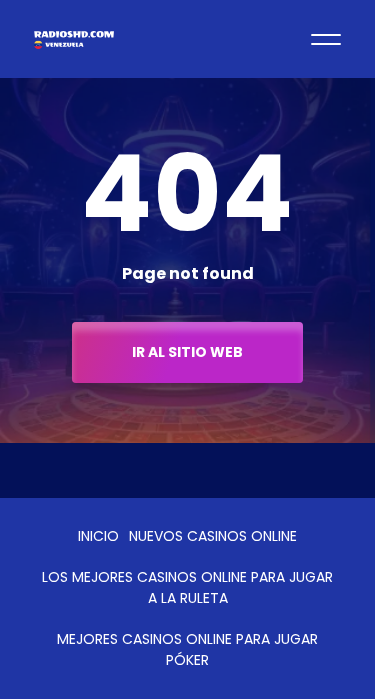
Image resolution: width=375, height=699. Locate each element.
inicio (98, 536)
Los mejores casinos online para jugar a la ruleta (187, 587)
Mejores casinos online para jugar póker (187, 649)
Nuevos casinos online (213, 536)
